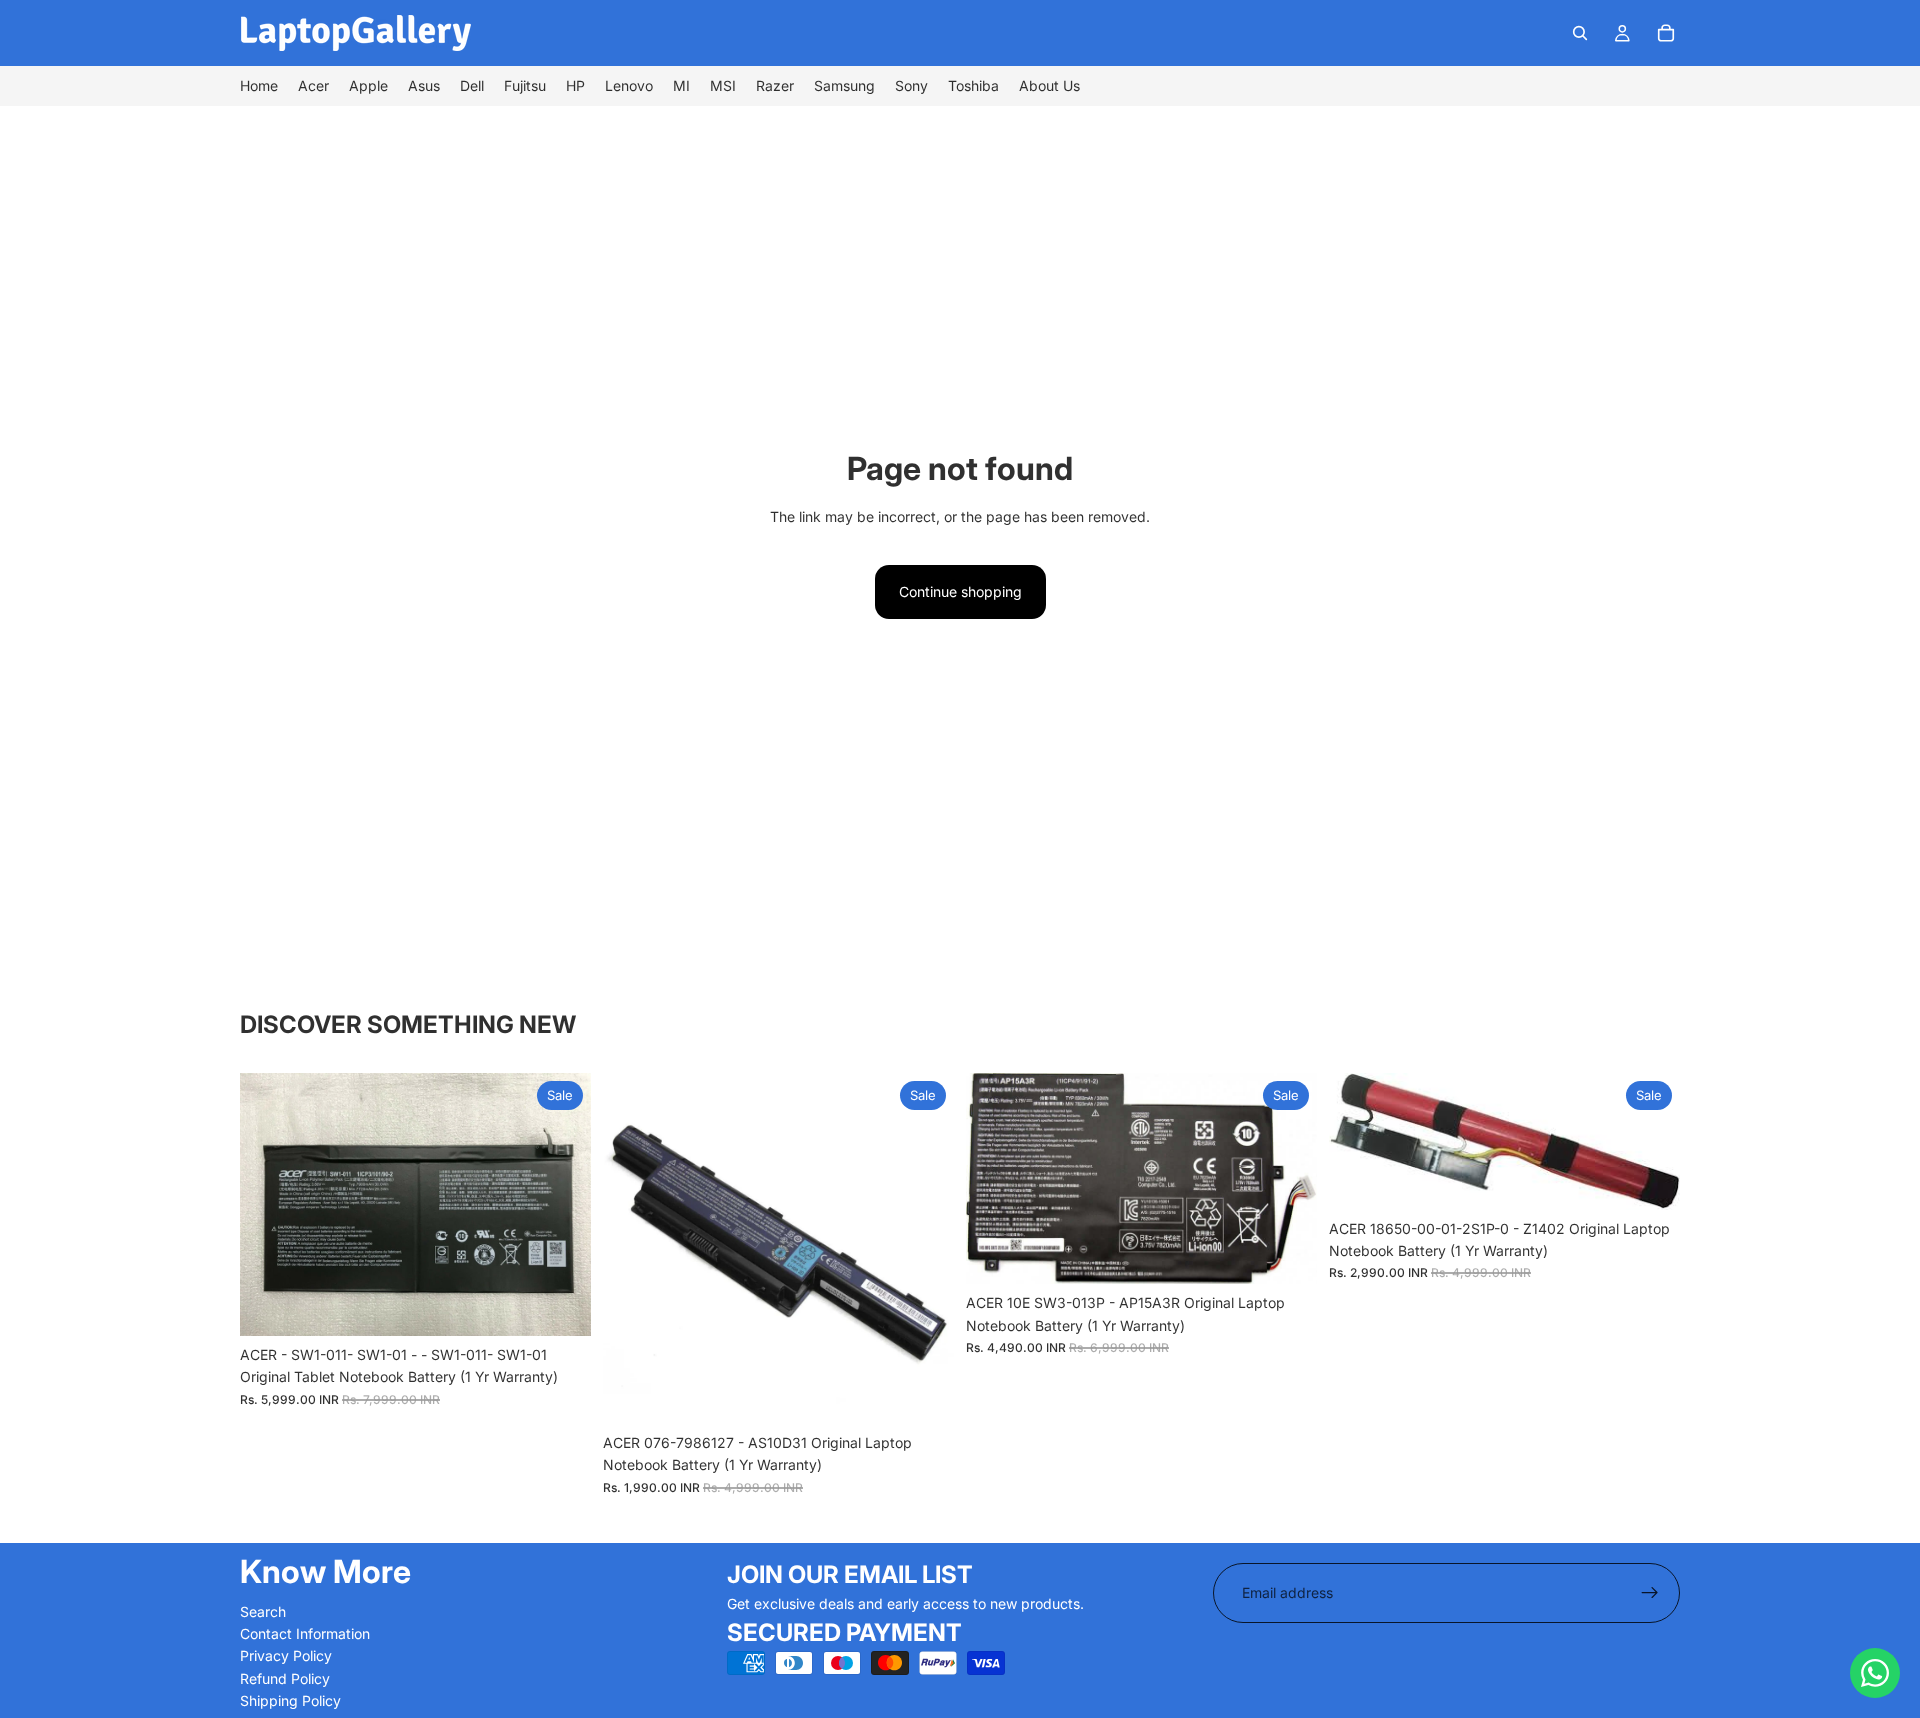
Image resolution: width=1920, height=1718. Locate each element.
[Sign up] (1650, 1593)
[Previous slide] (270, 1204)
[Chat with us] (1875, 1673)
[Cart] (1666, 33)
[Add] (560, 1305)
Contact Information (305, 1633)
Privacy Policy (286, 1655)
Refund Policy (285, 1678)
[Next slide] (561, 1204)
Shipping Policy (290, 1700)
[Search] (1580, 33)
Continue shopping (960, 591)
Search (263, 1611)
